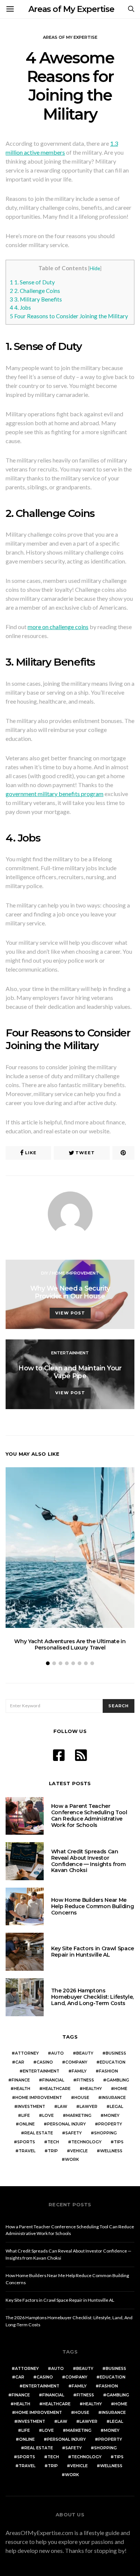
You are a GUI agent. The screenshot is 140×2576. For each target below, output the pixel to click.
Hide (95, 268)
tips (119, 2142)
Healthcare (57, 2089)
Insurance (114, 2098)
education (113, 2062)
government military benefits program (55, 794)
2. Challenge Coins (35, 291)
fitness (85, 2080)
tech (53, 2142)
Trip (53, 2151)
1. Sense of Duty (32, 282)
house (82, 2098)
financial (53, 2080)
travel (27, 2151)
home (121, 2089)
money (112, 2116)
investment (31, 2107)
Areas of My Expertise (71, 9)
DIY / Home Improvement (70, 1273)
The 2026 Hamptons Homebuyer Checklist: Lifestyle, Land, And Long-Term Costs (92, 1997)
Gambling (118, 2080)
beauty (85, 2053)
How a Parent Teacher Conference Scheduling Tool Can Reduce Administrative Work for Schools (89, 1815)
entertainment (41, 2071)
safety (74, 2133)
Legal (116, 2107)
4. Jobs (20, 307)
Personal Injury (66, 2124)
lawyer (88, 2107)
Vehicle (79, 2151)
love (48, 2116)
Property (110, 2124)
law (62, 2107)
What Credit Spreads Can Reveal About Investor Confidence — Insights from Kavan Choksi (88, 1861)
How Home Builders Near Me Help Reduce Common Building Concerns (93, 1906)
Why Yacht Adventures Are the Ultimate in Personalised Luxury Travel (70, 1644)
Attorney (27, 2053)
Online (27, 2124)
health (22, 2089)
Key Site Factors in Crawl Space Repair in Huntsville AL (93, 1952)
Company (76, 2062)
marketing (79, 2116)
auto (57, 2053)
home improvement (39, 2098)
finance (21, 2080)
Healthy (92, 2089)
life (26, 2116)
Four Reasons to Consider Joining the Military (69, 316)
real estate (39, 2133)
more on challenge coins (58, 627)
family (79, 2071)
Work (72, 2160)
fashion (108, 2071)
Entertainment (70, 1353)
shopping (105, 2133)
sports (26, 2142)
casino (45, 2062)
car (20, 2062)
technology (86, 2142)
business (116, 2053)
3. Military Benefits (36, 299)
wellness (111, 2151)
